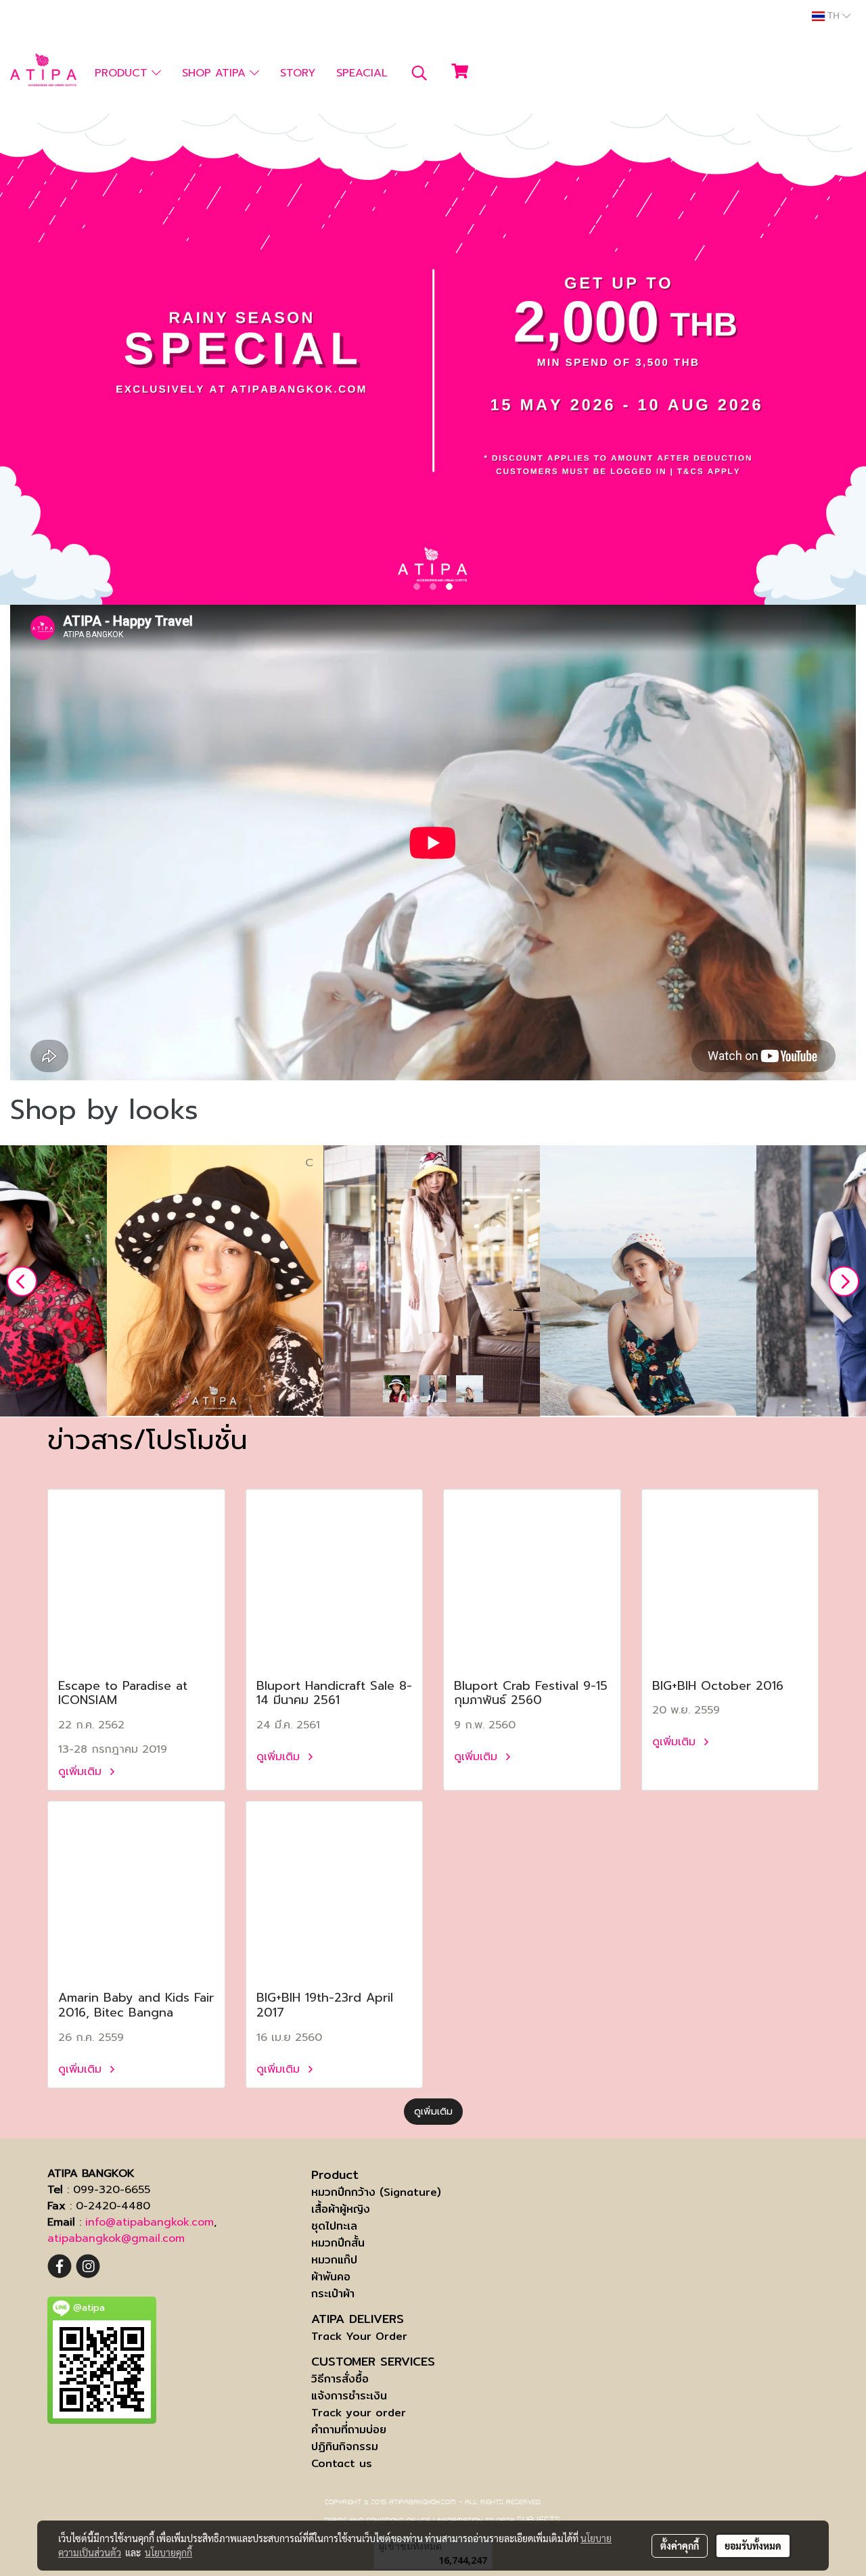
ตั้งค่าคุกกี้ (680, 2546)
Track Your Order (359, 2336)
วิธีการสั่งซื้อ (340, 2379)
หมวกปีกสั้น (338, 2243)
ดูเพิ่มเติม (82, 1772)
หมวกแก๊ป (334, 2260)
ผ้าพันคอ (331, 2277)
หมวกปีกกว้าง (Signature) (376, 2192)
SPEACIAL (362, 73)
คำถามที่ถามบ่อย (349, 2430)
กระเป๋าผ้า (333, 2294)
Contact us (342, 2463)
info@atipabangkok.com (150, 2222)
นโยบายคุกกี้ (168, 2552)
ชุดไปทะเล (334, 2226)
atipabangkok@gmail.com (116, 2238)
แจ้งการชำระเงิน (349, 2396)
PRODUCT (123, 73)
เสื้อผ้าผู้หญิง (341, 2209)
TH (834, 16)
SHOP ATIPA (216, 73)
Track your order (359, 2413)
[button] (419, 73)
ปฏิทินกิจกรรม (345, 2446)
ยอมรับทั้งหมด (753, 2546)
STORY (298, 73)
